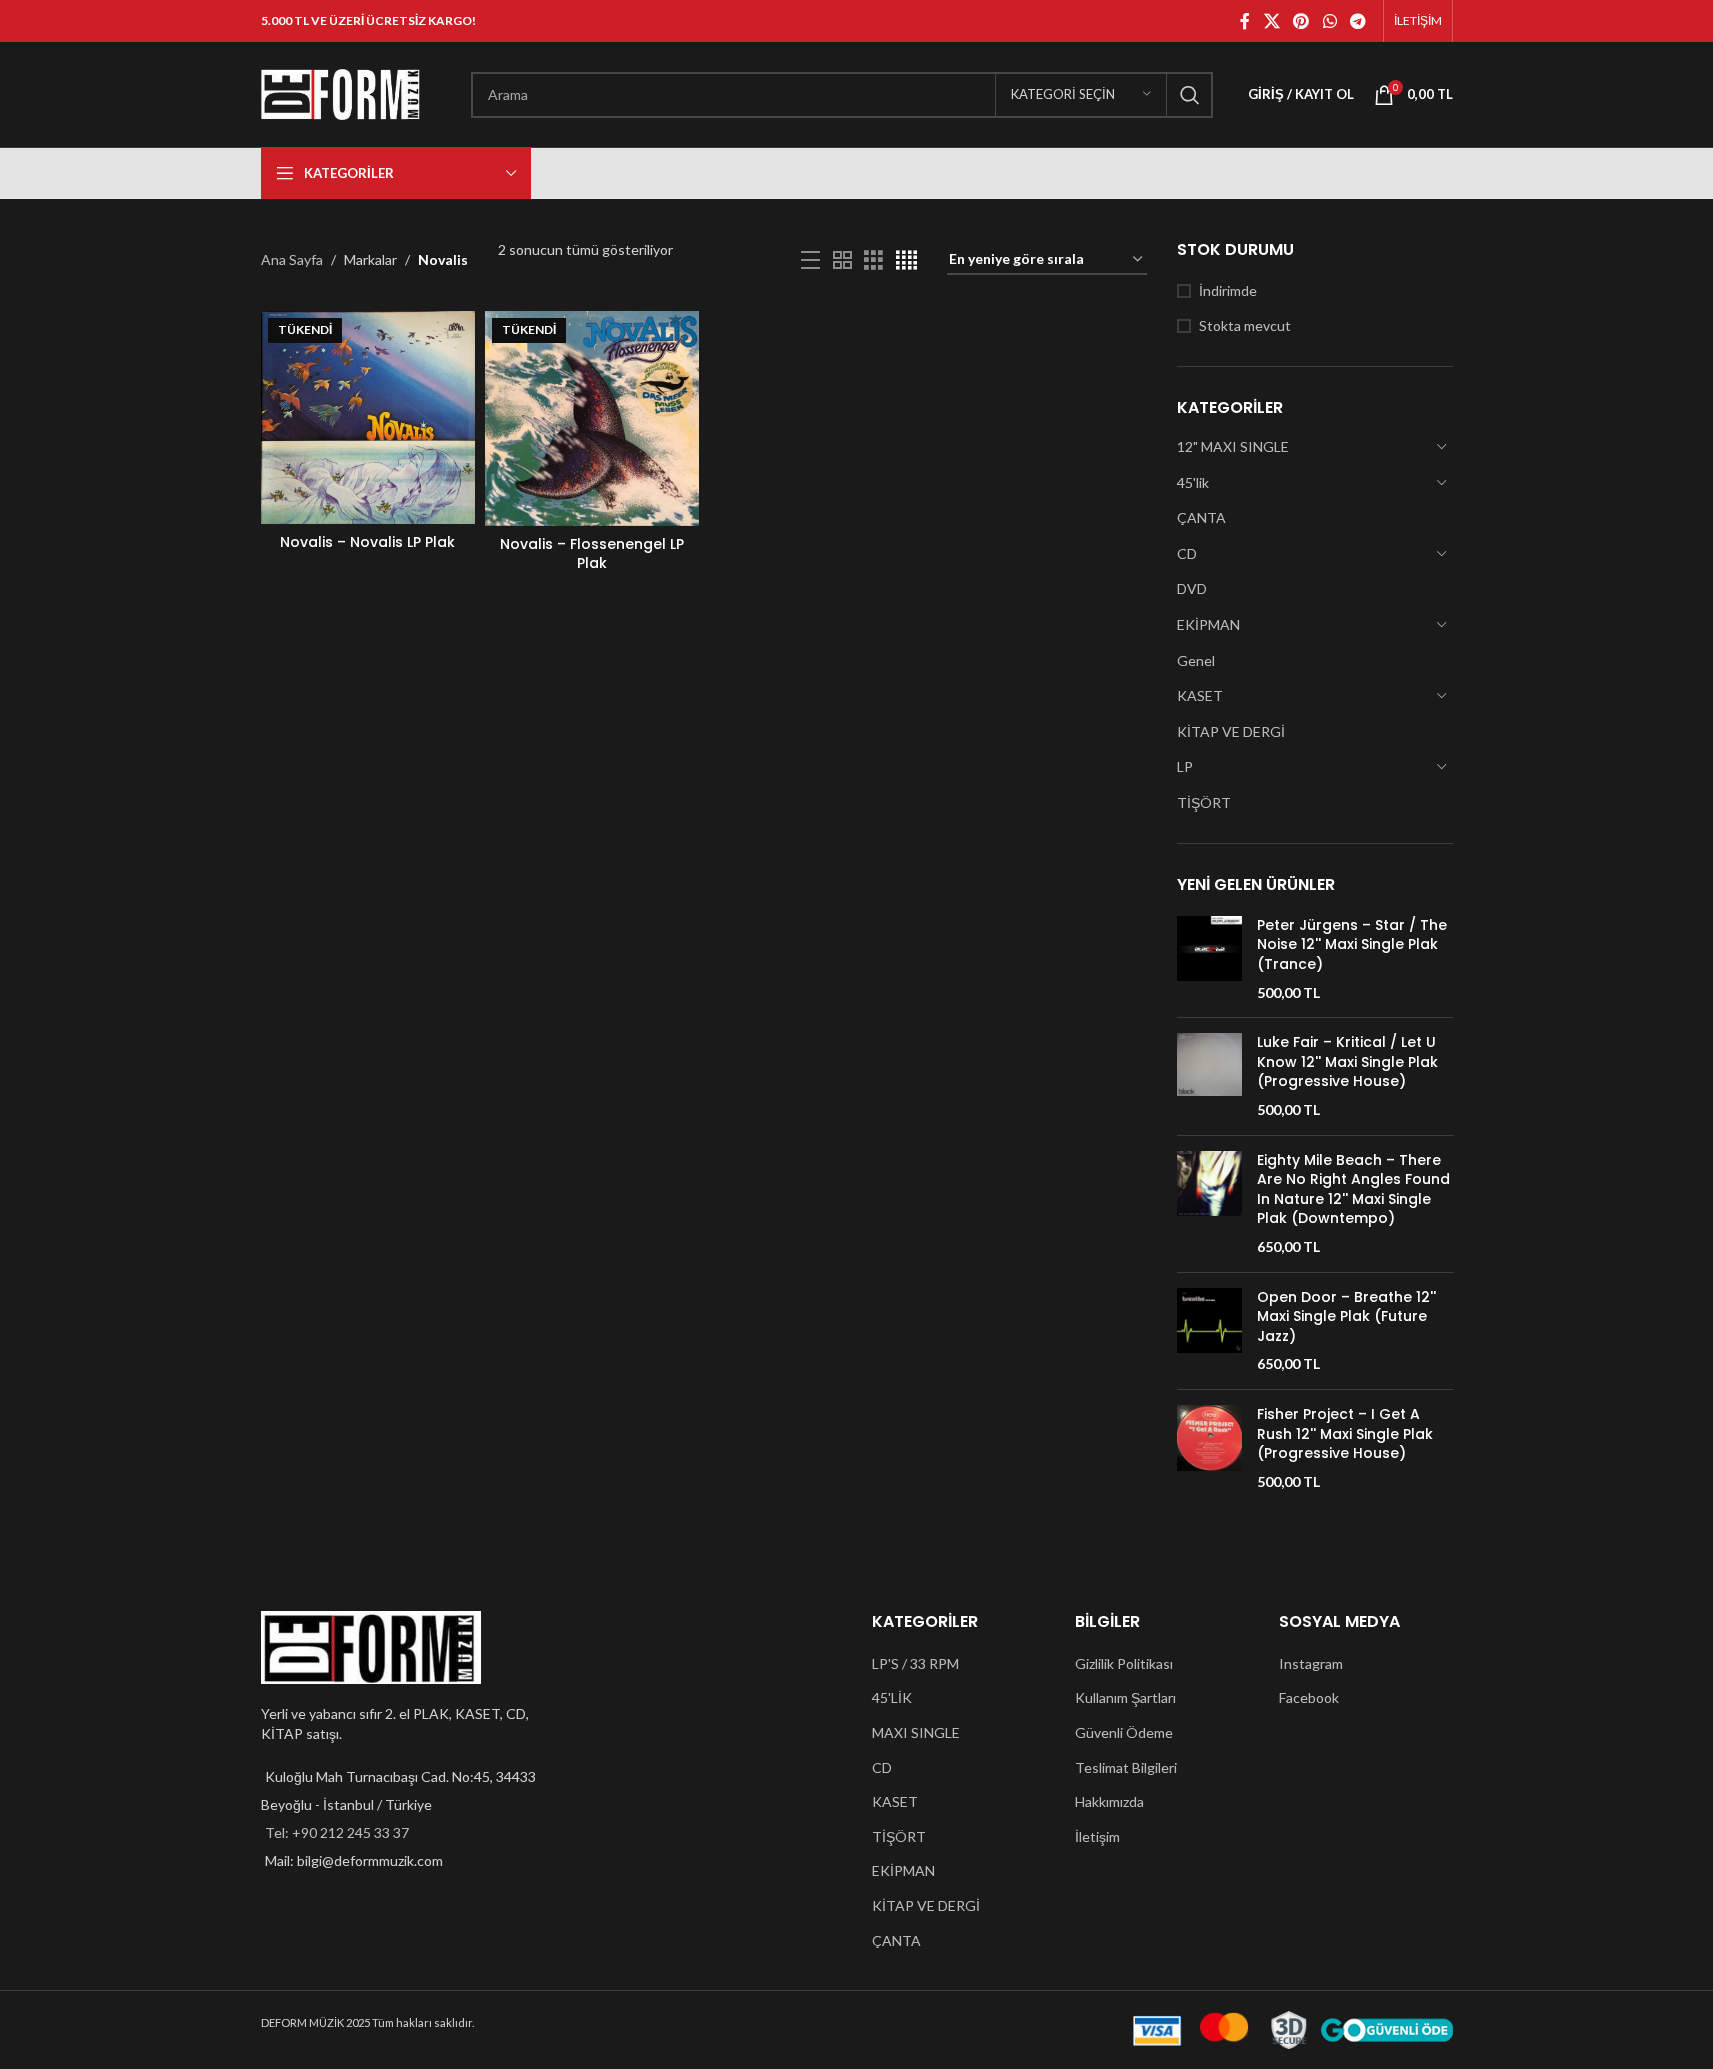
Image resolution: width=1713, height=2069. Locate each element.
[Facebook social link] (1245, 21)
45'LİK (892, 1697)
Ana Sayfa (292, 259)
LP (1185, 766)
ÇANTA (1201, 517)
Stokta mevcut (1245, 325)
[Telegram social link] (1357, 21)
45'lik (1193, 482)
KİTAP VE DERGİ (1231, 731)
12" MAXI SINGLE (1233, 446)
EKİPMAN (1208, 624)
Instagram (1311, 1663)
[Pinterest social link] (1301, 21)
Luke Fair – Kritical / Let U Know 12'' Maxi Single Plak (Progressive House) (1347, 1062)
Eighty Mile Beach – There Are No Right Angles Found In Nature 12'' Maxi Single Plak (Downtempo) (1353, 1190)
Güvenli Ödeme (1124, 1732)
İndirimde (1228, 290)
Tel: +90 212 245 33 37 (337, 1832)
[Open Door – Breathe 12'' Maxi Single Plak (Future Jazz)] (1209, 1331)
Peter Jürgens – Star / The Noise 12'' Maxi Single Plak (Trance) (1352, 945)
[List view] (810, 260)
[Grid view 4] (906, 260)
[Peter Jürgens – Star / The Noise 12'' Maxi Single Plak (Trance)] (1209, 959)
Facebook (1309, 1697)
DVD (1192, 588)
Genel (1196, 660)
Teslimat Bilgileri (1126, 1767)
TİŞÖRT (1204, 802)
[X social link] (1271, 21)
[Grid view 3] (873, 260)
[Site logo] (341, 92)
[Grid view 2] (842, 260)
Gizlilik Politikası (1124, 1663)
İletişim (1097, 1836)
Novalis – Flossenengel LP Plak (592, 554)
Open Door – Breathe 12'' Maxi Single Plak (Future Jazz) (1346, 1317)
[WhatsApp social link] (1329, 21)
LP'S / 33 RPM (915, 1663)
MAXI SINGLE (916, 1732)
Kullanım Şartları (1125, 1697)
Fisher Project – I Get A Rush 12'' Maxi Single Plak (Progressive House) (1345, 1434)
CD (1187, 553)
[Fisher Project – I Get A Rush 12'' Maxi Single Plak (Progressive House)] (1209, 1448)
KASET (1200, 695)
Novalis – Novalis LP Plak (367, 542)
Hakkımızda (1109, 1801)
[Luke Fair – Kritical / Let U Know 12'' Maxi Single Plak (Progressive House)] (1209, 1076)
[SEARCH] (1190, 95)
